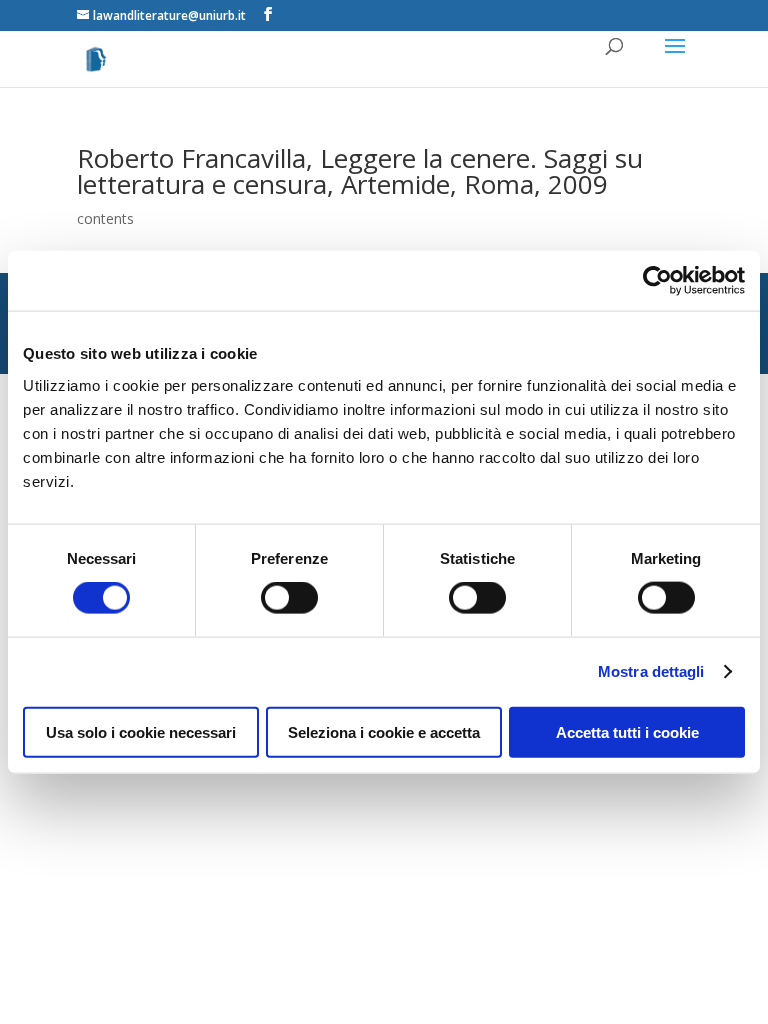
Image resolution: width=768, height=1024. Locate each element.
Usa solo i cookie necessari (141, 731)
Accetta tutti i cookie (627, 731)
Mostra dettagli (651, 671)
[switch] (289, 598)
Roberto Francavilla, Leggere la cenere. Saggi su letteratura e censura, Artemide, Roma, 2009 (360, 171)
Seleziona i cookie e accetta (384, 731)
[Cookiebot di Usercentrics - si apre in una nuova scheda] (657, 281)
